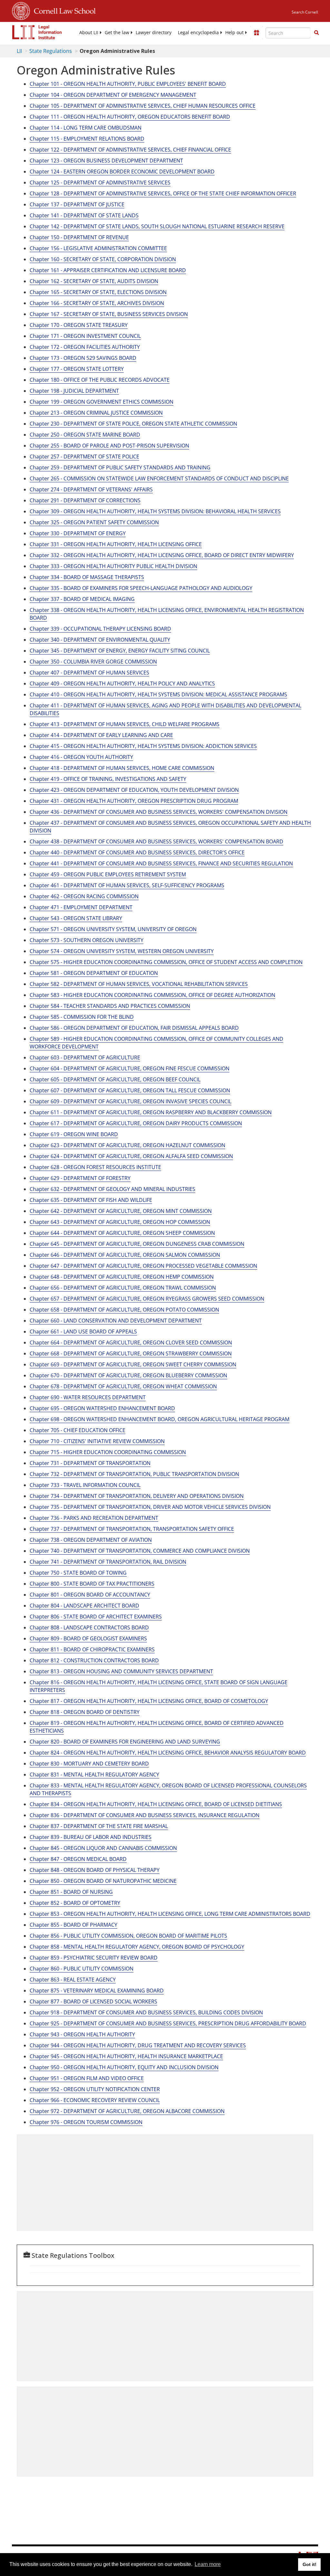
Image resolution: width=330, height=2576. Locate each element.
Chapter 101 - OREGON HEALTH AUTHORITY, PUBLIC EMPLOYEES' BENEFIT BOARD (128, 84)
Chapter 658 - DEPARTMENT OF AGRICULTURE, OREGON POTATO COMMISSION (124, 1310)
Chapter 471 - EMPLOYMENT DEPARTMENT (81, 907)
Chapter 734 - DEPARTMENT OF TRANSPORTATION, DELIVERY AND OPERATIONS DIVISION (137, 1496)
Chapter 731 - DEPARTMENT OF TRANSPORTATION (90, 1463)
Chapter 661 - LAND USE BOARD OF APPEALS (83, 1332)
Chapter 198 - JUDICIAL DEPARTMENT (74, 391)
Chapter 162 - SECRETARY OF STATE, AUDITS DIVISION (94, 281)
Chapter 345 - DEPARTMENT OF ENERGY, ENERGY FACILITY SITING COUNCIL (120, 651)
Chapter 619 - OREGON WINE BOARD (74, 1134)
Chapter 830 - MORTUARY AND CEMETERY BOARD (89, 1764)
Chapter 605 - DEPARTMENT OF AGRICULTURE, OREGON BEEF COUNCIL (115, 1079)
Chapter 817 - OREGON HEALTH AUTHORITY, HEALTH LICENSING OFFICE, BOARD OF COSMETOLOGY (149, 1701)
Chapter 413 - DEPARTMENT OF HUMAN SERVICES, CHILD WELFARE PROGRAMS (125, 724)
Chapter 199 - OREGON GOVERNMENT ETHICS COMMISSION (102, 402)
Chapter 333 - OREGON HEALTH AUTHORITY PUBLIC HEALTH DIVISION (113, 566)
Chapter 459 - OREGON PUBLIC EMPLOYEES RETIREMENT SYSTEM (108, 874)
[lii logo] (37, 32)
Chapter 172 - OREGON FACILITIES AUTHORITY (85, 347)
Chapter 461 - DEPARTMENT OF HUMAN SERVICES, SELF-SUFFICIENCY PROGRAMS (127, 885)
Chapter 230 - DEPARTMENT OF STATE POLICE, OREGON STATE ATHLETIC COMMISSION (133, 424)
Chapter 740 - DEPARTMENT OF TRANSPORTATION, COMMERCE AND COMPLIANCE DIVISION (140, 1551)
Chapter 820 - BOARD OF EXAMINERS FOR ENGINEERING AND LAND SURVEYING (125, 1742)
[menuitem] (89, 33)
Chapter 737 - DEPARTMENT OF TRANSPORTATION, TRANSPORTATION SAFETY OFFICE (132, 1529)
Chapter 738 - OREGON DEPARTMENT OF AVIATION (91, 1540)
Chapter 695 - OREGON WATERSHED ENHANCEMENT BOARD (102, 1408)
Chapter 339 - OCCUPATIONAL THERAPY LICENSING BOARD (100, 629)
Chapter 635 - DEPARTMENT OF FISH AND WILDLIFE (91, 1200)
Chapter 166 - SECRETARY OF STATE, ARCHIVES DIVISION (97, 303)
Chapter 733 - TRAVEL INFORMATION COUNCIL (85, 1485)
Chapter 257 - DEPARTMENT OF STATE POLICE (84, 457)
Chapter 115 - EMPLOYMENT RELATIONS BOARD (87, 139)
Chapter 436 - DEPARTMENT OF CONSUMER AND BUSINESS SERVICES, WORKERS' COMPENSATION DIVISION (159, 812)
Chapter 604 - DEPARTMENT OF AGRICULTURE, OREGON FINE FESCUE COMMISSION (130, 1068)
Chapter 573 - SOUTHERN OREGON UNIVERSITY (87, 940)
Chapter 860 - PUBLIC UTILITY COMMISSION (82, 1969)
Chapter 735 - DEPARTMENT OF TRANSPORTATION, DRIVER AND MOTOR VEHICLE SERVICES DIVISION (150, 1507)
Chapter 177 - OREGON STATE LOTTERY (77, 369)
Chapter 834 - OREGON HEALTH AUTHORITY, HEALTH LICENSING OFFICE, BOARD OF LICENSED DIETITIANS (156, 1804)
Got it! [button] (310, 2564)
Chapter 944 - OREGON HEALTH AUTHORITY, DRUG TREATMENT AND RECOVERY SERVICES (138, 2045)
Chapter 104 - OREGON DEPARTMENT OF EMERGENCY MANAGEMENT (113, 95)
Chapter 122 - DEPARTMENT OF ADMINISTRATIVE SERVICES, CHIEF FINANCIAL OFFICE (130, 150)
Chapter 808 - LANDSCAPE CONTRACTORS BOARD (89, 1627)
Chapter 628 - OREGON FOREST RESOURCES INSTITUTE (95, 1167)
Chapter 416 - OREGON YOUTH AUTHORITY (81, 757)
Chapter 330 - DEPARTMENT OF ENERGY (78, 533)
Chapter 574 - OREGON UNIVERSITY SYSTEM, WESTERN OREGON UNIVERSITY (122, 951)
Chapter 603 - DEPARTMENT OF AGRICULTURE (85, 1057)
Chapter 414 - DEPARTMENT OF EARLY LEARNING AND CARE (101, 735)
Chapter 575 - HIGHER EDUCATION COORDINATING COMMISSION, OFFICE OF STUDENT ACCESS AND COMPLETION (166, 962)
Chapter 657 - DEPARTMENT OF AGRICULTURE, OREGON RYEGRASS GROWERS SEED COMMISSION (147, 1299)
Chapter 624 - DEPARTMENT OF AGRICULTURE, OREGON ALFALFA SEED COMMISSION (131, 1156)
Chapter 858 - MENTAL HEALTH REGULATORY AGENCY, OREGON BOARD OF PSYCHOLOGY (137, 1947)
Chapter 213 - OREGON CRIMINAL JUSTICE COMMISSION (96, 413)
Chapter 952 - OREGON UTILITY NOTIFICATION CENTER (95, 2089)
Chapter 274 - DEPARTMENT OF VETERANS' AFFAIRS (91, 489)
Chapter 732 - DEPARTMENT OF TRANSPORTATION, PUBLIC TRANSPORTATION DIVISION (134, 1474)
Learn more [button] (208, 2564)
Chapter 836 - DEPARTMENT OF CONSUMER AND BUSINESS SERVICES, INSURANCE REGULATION (145, 1815)
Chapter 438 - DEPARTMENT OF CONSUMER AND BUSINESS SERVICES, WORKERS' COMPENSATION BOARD (156, 841)
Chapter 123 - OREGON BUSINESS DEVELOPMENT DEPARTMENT (106, 161)
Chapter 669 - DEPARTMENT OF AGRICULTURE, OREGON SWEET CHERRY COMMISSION (133, 1364)
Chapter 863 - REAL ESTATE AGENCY (73, 1980)
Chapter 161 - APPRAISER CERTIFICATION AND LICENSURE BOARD (108, 270)
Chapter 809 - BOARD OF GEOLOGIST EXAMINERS (88, 1638)
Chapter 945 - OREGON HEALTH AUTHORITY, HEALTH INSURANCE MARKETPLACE (126, 2056)
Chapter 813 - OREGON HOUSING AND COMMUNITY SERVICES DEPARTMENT (121, 1671)
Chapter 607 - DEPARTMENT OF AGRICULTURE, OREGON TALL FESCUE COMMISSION (130, 1090)
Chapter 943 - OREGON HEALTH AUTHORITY (82, 2034)
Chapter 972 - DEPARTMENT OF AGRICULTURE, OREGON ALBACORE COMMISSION (127, 2111)
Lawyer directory (154, 33)
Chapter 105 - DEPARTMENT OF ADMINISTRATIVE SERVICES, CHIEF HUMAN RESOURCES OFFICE (143, 106)
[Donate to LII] (257, 33)
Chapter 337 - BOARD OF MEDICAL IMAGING (82, 599)
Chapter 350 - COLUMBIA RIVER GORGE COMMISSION (93, 662)
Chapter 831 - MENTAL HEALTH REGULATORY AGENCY (94, 1775)
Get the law (117, 33)
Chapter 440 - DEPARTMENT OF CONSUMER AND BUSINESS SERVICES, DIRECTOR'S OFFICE (137, 852)
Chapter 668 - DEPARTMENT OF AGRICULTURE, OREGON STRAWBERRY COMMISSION (131, 1353)
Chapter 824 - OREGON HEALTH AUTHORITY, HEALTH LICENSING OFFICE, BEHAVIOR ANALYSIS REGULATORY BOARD (168, 1753)
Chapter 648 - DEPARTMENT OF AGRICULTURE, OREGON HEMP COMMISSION (122, 1277)
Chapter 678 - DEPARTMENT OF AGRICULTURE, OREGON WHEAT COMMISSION (123, 1386)
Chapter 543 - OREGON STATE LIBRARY (76, 918)
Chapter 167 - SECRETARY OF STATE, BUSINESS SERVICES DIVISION (109, 314)
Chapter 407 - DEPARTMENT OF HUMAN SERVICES (89, 673)
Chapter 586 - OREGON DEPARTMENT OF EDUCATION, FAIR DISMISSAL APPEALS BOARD (134, 1028)
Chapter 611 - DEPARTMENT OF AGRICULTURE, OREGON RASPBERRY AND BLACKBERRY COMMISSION (151, 1112)
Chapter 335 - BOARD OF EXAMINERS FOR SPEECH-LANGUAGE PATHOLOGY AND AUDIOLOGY (141, 588)
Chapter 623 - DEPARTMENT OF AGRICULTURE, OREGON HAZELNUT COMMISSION (127, 1145)
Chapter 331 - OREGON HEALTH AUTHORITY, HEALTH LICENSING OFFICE (116, 544)
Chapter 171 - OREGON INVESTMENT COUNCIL (85, 336)
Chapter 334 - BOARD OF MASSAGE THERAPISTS (87, 577)
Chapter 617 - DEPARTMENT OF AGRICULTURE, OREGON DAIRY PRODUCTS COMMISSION (136, 1123)
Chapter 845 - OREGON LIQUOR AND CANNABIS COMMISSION (103, 1848)
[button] (316, 33)
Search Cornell (305, 12)
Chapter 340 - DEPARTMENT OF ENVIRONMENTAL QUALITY (100, 640)
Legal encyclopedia (198, 33)
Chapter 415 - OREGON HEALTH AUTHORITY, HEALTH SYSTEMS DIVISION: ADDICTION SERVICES (143, 746)
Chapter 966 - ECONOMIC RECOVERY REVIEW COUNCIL (95, 2100)
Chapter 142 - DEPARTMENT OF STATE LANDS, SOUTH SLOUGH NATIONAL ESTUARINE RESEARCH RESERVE (157, 226)
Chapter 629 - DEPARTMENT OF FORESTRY (80, 1178)
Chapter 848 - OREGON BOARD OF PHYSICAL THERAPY (95, 1870)
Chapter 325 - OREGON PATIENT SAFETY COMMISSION (94, 522)
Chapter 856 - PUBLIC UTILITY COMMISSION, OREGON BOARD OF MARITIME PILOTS (128, 1936)
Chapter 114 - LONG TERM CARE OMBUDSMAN (86, 128)
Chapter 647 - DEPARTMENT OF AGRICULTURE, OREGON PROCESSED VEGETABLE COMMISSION (143, 1266)
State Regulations (51, 51)
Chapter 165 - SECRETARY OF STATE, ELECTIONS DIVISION (98, 292)
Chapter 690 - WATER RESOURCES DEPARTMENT (88, 1397)
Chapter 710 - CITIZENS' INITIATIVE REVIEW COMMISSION (97, 1441)
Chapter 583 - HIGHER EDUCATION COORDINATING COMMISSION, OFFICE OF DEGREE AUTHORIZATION (152, 995)
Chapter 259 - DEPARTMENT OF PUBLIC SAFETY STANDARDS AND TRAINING (120, 467)
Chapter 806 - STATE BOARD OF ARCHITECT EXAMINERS (96, 1617)
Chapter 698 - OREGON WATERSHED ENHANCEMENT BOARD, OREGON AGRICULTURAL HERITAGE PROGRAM (160, 1419)
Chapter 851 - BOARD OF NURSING (71, 1892)
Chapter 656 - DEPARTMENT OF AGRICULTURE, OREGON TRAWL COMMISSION (123, 1288)
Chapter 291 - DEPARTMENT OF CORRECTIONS (85, 500)
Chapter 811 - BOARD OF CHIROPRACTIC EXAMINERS (92, 1649)
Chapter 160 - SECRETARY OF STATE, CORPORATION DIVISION (103, 259)
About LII (89, 33)
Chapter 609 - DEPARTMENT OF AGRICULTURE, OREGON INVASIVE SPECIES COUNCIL (131, 1101)
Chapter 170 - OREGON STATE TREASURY (79, 325)
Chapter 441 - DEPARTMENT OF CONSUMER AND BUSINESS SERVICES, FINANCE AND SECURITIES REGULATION (161, 863)
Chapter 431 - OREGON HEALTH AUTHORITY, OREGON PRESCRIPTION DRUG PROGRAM (134, 801)
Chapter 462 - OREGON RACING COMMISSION (84, 896)
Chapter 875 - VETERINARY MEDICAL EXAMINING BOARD (97, 1991)
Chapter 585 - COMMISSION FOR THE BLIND (82, 1017)
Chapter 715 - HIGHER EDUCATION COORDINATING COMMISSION (108, 1452)
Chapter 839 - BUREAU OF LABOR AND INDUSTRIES (91, 1837)
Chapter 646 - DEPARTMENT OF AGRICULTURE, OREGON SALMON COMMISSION (125, 1255)
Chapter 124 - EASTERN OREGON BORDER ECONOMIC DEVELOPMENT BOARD (122, 172)
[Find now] (316, 33)
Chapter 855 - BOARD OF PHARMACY (73, 1925)
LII (19, 51)
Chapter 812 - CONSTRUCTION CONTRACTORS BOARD (94, 1660)
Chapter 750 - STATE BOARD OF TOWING (78, 1573)
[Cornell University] (21, 10)
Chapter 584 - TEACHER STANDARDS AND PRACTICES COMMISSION (110, 1006)
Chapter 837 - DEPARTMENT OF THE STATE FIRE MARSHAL (99, 1826)
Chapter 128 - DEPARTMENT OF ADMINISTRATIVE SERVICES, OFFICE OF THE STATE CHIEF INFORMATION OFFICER (163, 193)
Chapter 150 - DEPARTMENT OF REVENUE (79, 237)
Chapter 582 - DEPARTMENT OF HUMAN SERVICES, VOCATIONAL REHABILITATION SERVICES (139, 984)
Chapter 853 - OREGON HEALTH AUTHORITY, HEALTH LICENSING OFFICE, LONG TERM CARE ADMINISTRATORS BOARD (170, 1914)
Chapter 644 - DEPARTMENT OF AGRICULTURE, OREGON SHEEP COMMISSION (122, 1233)
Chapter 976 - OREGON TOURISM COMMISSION (86, 2122)
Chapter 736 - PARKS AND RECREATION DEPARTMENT (94, 1518)
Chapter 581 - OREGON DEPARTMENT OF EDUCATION (94, 973)
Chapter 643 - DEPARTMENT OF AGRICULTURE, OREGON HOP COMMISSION (120, 1222)
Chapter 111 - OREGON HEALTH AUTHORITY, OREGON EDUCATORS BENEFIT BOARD (130, 117)
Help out (234, 33)
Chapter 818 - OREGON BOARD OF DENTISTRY (85, 1712)
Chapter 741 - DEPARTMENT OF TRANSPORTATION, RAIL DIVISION (108, 1562)
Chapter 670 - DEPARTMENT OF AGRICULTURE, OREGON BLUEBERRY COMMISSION (128, 1375)
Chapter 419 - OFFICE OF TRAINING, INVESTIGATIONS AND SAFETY (108, 779)
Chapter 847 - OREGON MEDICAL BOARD (78, 1859)
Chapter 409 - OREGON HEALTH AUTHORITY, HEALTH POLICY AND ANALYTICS (122, 683)
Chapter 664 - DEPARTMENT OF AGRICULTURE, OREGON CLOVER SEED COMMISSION (131, 1342)
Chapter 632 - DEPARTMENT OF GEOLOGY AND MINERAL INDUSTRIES (112, 1189)
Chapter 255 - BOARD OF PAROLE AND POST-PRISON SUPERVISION (109, 446)
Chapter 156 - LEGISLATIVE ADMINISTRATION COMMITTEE (98, 248)
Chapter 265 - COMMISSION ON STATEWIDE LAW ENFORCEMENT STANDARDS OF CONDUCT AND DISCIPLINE (159, 478)
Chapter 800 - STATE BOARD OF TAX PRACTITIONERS (92, 1584)
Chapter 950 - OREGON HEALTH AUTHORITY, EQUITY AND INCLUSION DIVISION (124, 2067)
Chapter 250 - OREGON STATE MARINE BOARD (85, 435)
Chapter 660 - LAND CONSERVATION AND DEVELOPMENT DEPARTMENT (116, 1321)
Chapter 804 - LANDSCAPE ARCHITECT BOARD (84, 1606)
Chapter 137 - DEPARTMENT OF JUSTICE (77, 204)
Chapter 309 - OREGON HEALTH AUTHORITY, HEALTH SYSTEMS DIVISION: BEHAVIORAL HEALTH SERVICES (155, 511)
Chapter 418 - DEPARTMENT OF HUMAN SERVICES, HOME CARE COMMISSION (122, 768)
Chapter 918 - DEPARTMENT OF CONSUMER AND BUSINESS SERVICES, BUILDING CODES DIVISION (146, 2012)
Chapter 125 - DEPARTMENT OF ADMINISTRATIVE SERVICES (100, 182)
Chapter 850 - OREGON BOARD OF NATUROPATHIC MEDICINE (103, 1881)
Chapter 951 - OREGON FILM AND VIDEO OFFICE (87, 2078)
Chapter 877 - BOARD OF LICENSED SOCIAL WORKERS (93, 2001)
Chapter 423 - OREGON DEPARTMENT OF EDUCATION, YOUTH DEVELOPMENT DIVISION (134, 790)
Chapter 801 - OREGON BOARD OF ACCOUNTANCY (90, 1595)
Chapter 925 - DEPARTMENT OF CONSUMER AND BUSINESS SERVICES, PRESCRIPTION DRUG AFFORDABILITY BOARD (168, 2023)
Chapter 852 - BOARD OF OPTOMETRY (75, 1903)
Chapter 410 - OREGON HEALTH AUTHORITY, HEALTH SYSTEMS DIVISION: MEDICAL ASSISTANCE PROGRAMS (158, 694)
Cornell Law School (63, 10)
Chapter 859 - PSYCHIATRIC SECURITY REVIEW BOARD (94, 1958)
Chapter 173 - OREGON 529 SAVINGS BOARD (83, 358)
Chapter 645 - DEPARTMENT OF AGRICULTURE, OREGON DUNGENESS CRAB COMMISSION (137, 1244)
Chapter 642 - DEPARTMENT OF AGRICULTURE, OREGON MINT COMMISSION (121, 1211)
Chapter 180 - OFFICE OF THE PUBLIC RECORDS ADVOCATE (100, 380)
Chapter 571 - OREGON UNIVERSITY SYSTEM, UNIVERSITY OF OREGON (113, 929)
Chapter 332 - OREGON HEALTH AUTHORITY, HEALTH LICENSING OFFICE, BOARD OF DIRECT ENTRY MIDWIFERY (162, 555)
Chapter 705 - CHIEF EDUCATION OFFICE (78, 1430)
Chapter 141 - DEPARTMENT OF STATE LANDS (84, 215)
